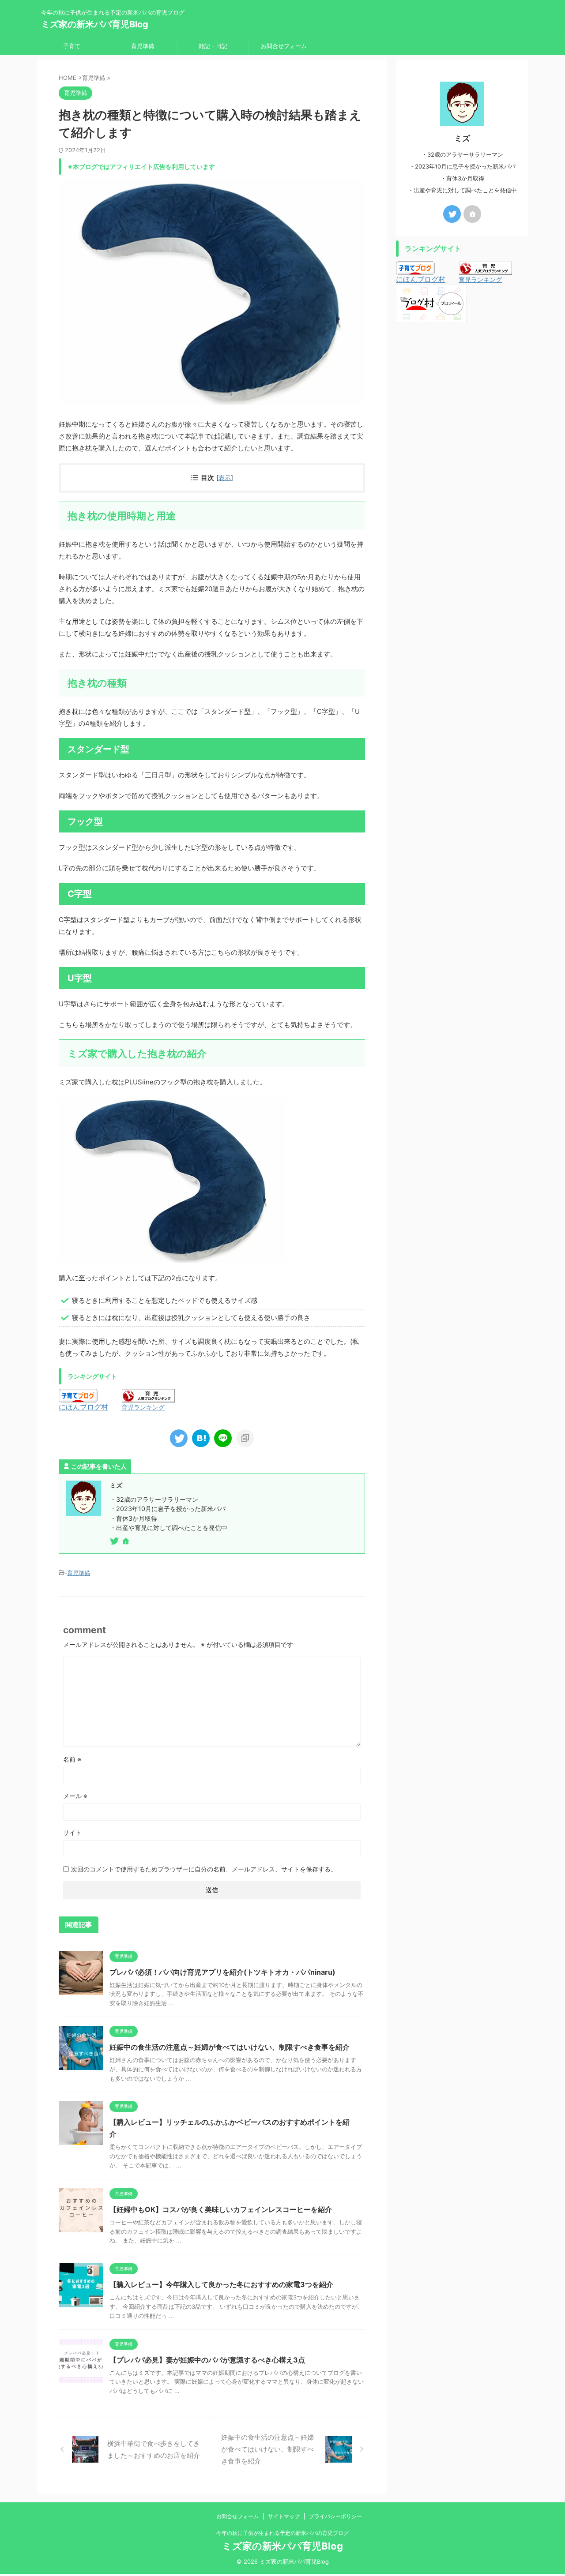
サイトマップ (284, 2516)
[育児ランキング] (148, 1398)
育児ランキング (143, 1407)
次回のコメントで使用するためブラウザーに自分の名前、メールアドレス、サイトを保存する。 (204, 1869)
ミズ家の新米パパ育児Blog (95, 24)
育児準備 (143, 46)
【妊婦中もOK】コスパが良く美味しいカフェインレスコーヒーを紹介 (221, 2209)
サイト (72, 1832)
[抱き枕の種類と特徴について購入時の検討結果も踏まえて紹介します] (201, 1438)
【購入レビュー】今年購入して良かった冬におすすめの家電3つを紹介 (221, 2284)
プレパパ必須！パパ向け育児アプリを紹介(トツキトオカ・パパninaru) (222, 1972)
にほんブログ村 (83, 1407)
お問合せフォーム (284, 46)
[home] (127, 1542)
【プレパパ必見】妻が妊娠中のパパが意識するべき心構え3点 (207, 2360)
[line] (223, 1438)
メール (75, 1796)
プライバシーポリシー (335, 2516)
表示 (225, 478)
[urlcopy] (245, 1438)
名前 (72, 1759)
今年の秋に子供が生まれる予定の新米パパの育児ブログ (282, 2533)
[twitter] (179, 1438)
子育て (72, 46)
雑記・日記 (213, 46)
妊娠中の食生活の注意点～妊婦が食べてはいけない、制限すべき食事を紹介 (230, 2047)
